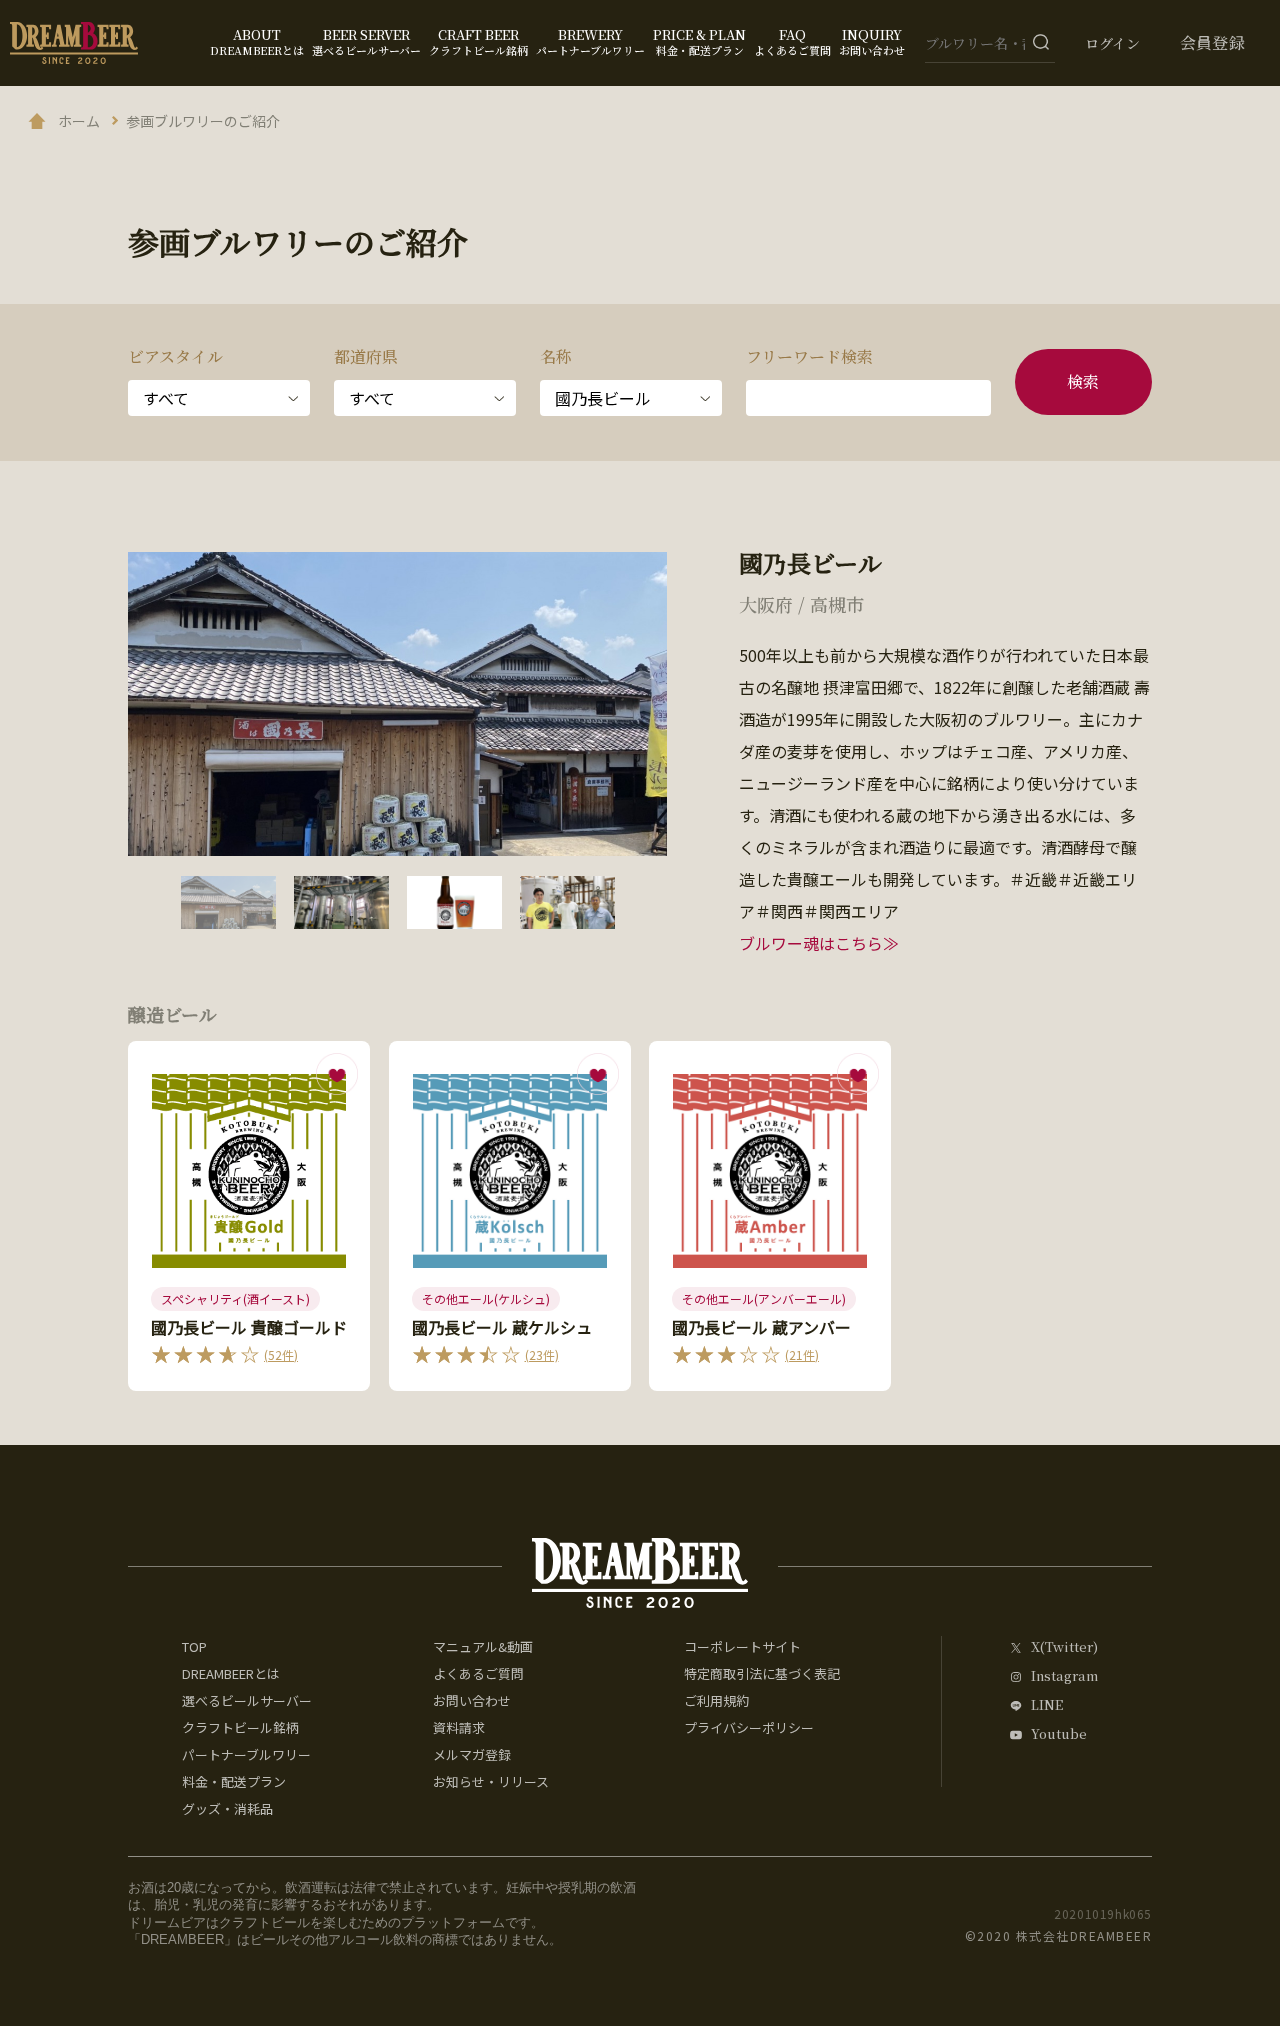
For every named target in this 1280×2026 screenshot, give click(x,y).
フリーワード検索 (809, 356)
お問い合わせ (472, 1700)
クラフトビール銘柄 (240, 1727)
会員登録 (1213, 42)
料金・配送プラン (234, 1781)
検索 (1083, 381)
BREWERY (590, 41)
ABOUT (257, 41)
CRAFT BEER (478, 41)
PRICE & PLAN (699, 41)
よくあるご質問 (478, 1673)
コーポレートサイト (742, 1646)
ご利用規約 (716, 1700)
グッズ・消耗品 (227, 1808)
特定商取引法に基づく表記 (762, 1673)
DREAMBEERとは (231, 1673)
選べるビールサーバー (247, 1700)
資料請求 (459, 1727)
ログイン (1112, 43)
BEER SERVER (366, 41)
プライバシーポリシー (749, 1727)
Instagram (1064, 1676)
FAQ (792, 41)
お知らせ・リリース (491, 1781)
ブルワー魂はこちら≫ (819, 943)
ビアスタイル (175, 356)
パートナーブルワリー (246, 1754)
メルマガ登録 (472, 1754)
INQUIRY (872, 41)
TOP (194, 1646)
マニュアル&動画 (483, 1646)
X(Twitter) (1064, 1647)
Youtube (1059, 1734)
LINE (1047, 1705)
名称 (556, 356)
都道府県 (366, 356)
